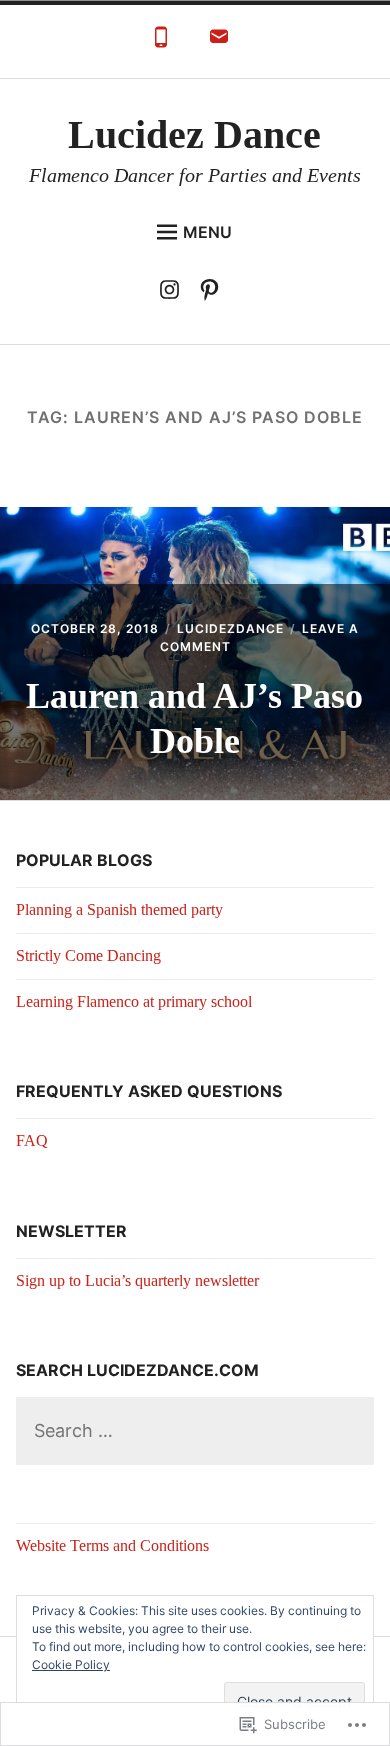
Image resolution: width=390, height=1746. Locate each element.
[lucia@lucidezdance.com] (219, 42)
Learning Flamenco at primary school (134, 1001)
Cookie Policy (71, 1664)
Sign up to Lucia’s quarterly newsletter (137, 1280)
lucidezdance (230, 628)
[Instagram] (174, 293)
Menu (207, 232)
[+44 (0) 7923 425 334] (161, 42)
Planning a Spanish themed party (119, 909)
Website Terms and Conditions (112, 1545)
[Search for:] (195, 1431)
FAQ (32, 1140)
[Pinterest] (214, 293)
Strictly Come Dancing (88, 955)
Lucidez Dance (194, 134)
